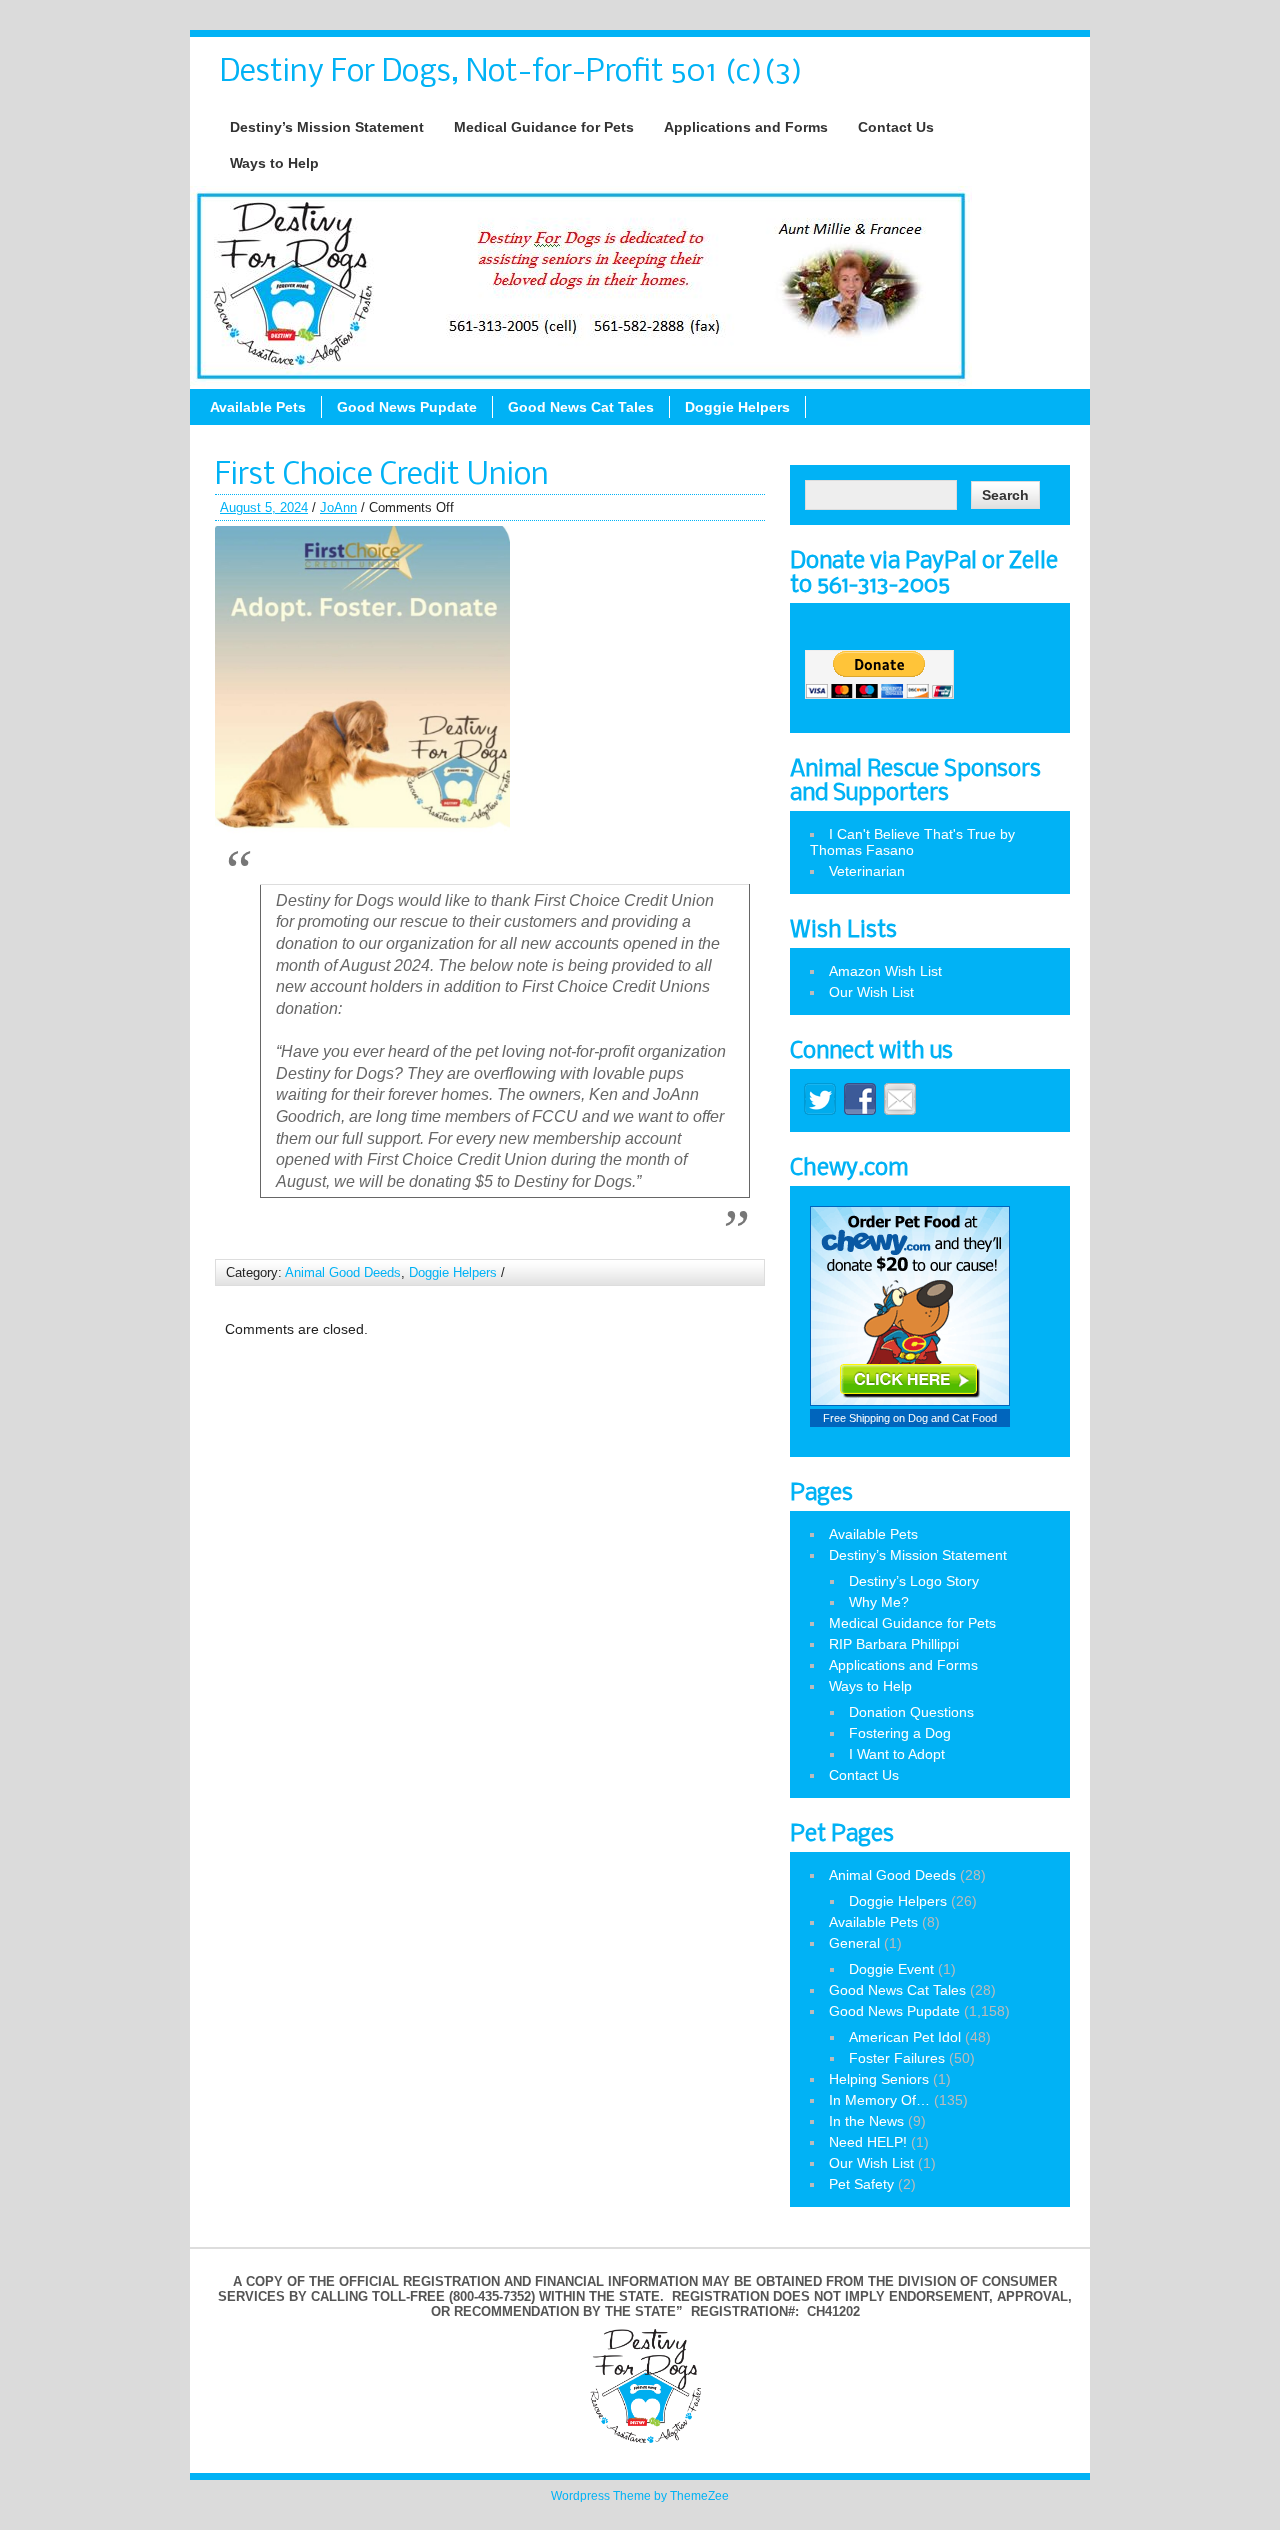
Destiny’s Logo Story (914, 1581)
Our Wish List (871, 992)
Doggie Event (891, 1969)
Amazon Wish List (885, 971)
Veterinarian (867, 871)
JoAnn (338, 507)
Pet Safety (861, 2184)
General (854, 1943)
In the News (866, 2121)
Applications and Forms (746, 127)
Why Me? (879, 1602)
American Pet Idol (905, 2037)
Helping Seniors (879, 2079)
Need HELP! (868, 2142)
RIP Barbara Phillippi (894, 1644)
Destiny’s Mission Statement (327, 127)
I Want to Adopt (897, 1754)
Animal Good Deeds (343, 1272)
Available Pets (258, 407)
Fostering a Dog (900, 1733)
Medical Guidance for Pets (544, 127)
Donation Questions (911, 1712)
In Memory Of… (879, 2100)
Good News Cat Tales (581, 407)
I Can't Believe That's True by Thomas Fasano (912, 842)
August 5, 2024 (264, 507)
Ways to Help (274, 163)
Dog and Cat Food (952, 1418)
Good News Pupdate (407, 407)
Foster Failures (897, 2058)
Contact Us (896, 127)
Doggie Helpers (737, 407)
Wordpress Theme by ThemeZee (640, 2496)
